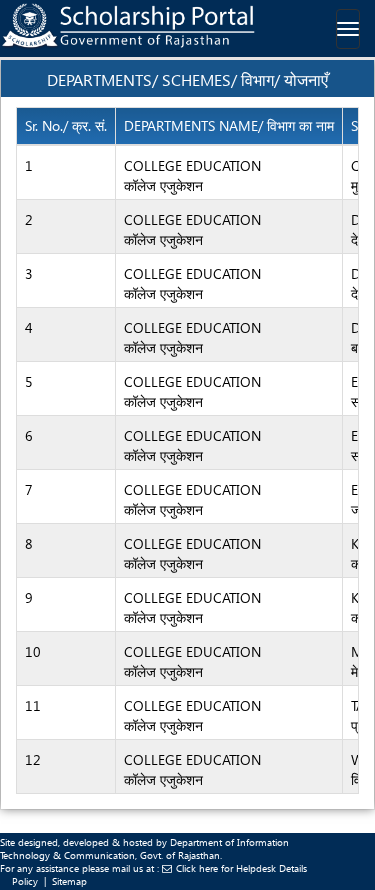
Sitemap (69, 881)
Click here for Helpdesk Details (241, 868)
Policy (25, 881)
